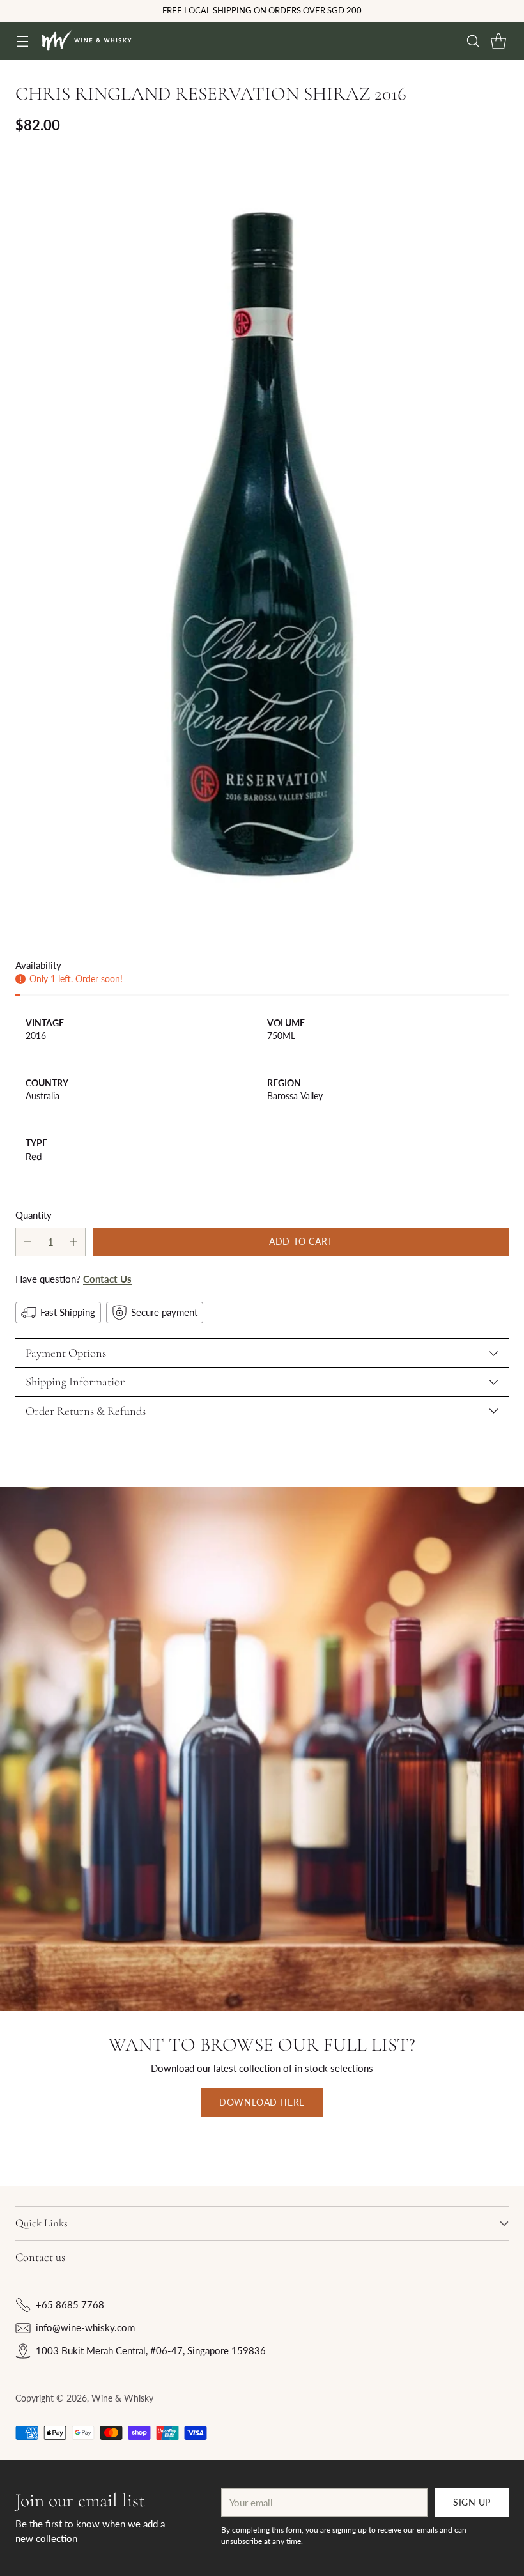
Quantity (34, 1215)
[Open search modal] (473, 41)
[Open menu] (22, 41)
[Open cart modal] (498, 41)
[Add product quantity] (73, 1242)
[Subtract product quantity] (27, 1242)
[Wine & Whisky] (86, 41)
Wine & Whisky (122, 2398)
